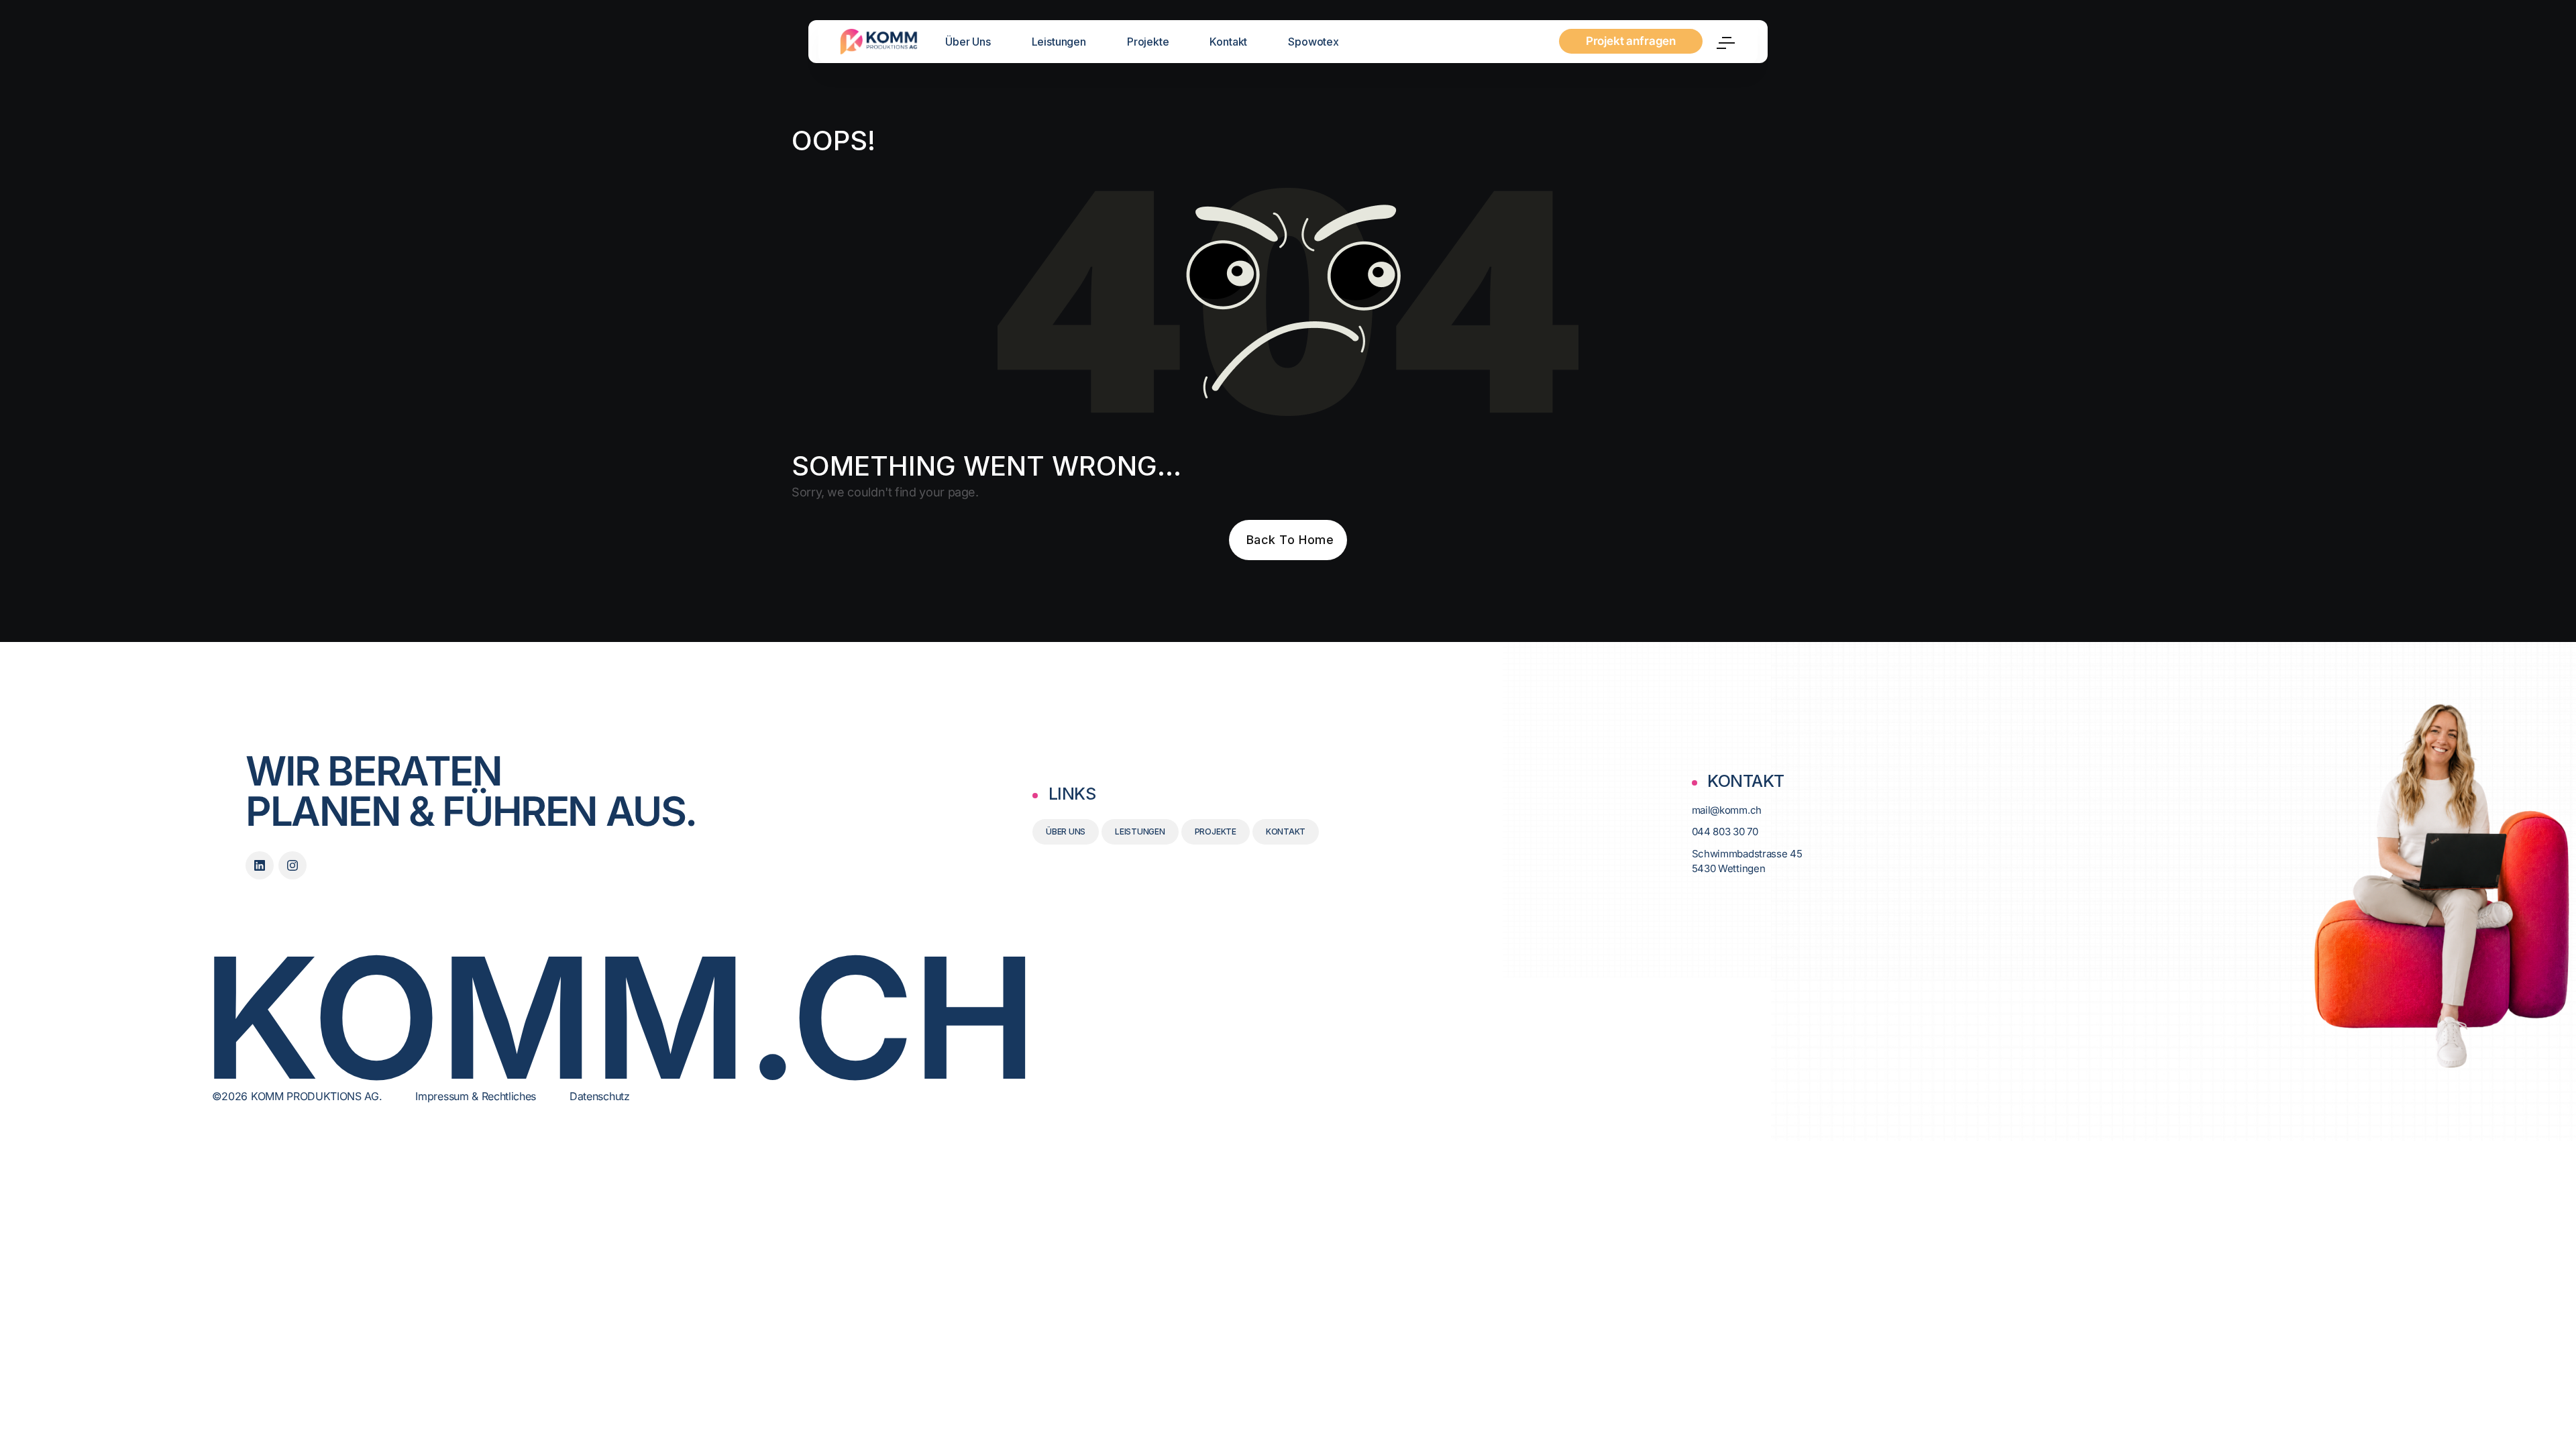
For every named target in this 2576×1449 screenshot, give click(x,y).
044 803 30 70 (1725, 831)
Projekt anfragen (1631, 41)
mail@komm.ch (1727, 810)
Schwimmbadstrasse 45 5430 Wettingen (1747, 861)
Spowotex (1313, 42)
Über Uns (968, 42)
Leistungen (1059, 42)
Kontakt (1228, 42)
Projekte (1148, 42)
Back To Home (1290, 540)
